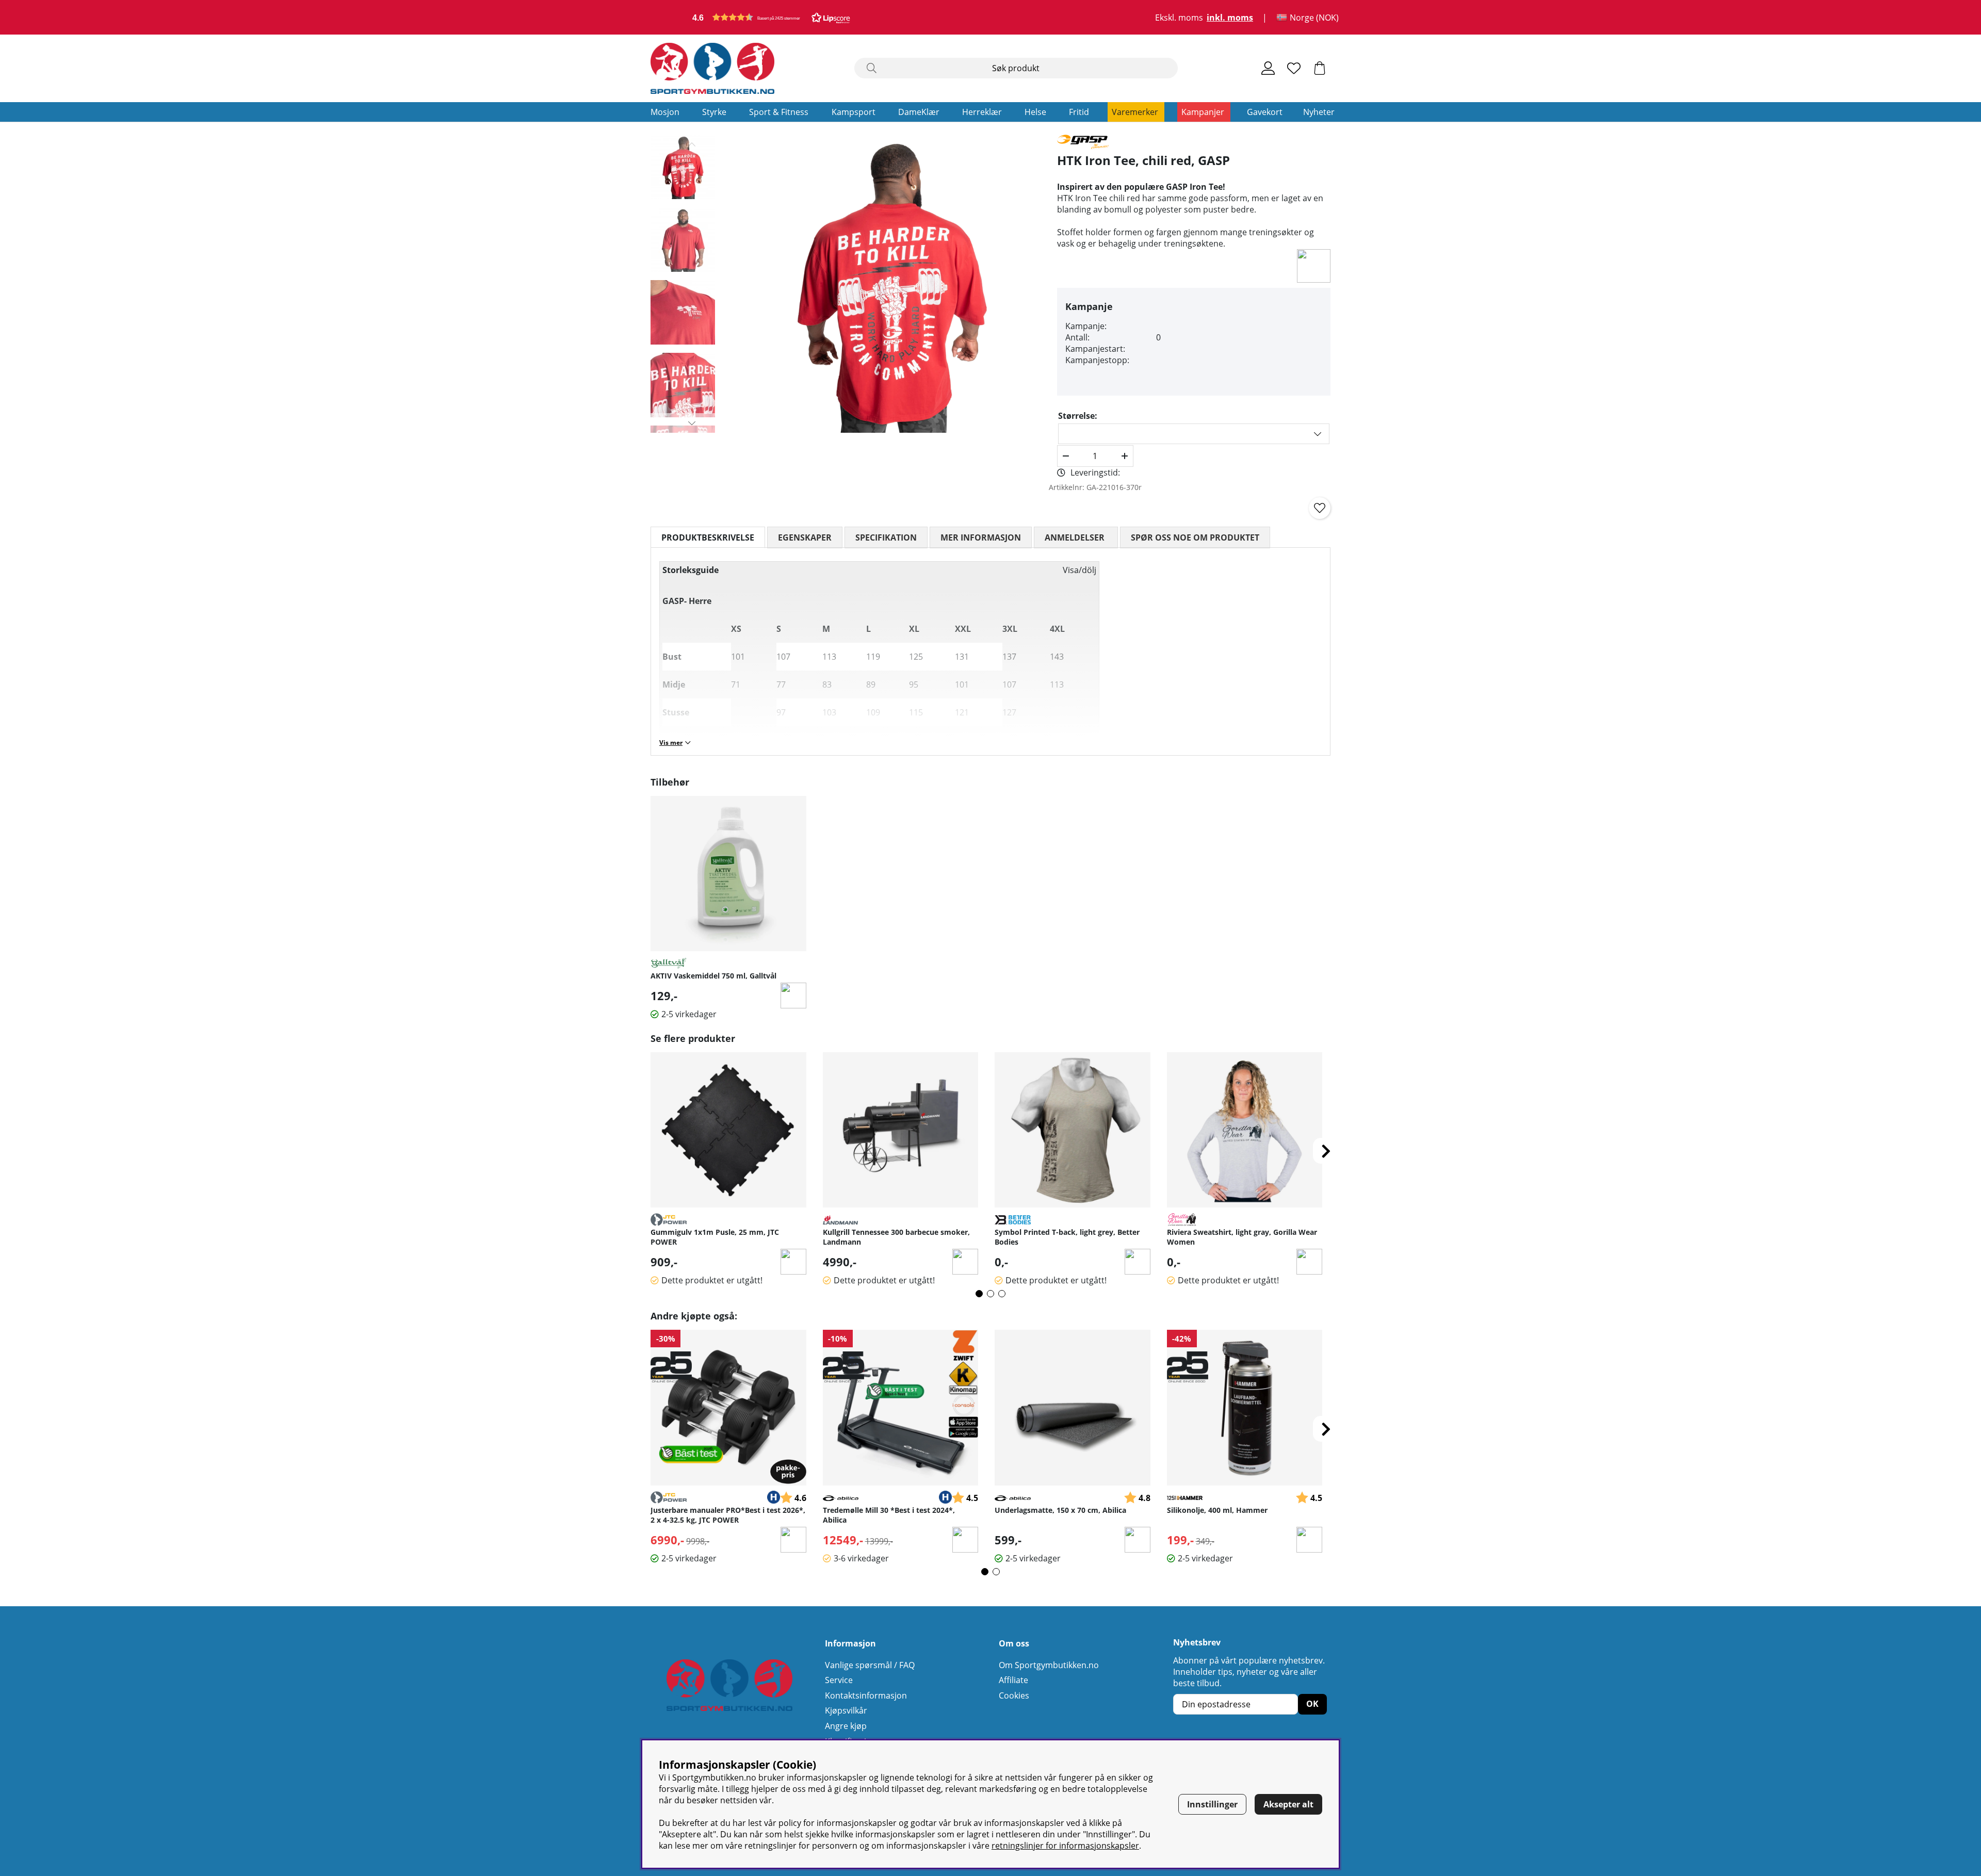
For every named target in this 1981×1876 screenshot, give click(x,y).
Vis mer (671, 743)
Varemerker (1135, 112)
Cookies (1014, 1695)
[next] (1326, 1151)
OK (1312, 1704)
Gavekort (1265, 112)
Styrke (714, 112)
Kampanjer (1203, 112)
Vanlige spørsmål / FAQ (870, 1665)
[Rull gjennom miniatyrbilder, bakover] (692, 144)
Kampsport (854, 112)
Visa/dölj (1079, 570)
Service (839, 1680)
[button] (771, 17)
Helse (1035, 112)
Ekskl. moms (1179, 18)
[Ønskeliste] (1294, 68)
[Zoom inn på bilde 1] (891, 284)
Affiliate (1013, 1680)
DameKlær (919, 112)
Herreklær (982, 112)
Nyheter (1319, 112)
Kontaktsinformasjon (866, 1695)
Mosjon (665, 112)
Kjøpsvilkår (846, 1710)
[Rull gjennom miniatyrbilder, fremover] (692, 423)
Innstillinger (1212, 1804)
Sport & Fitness (779, 112)
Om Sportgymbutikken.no (1049, 1665)
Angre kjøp (846, 1726)
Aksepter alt (1288, 1804)
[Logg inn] (1268, 68)
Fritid (1079, 112)
